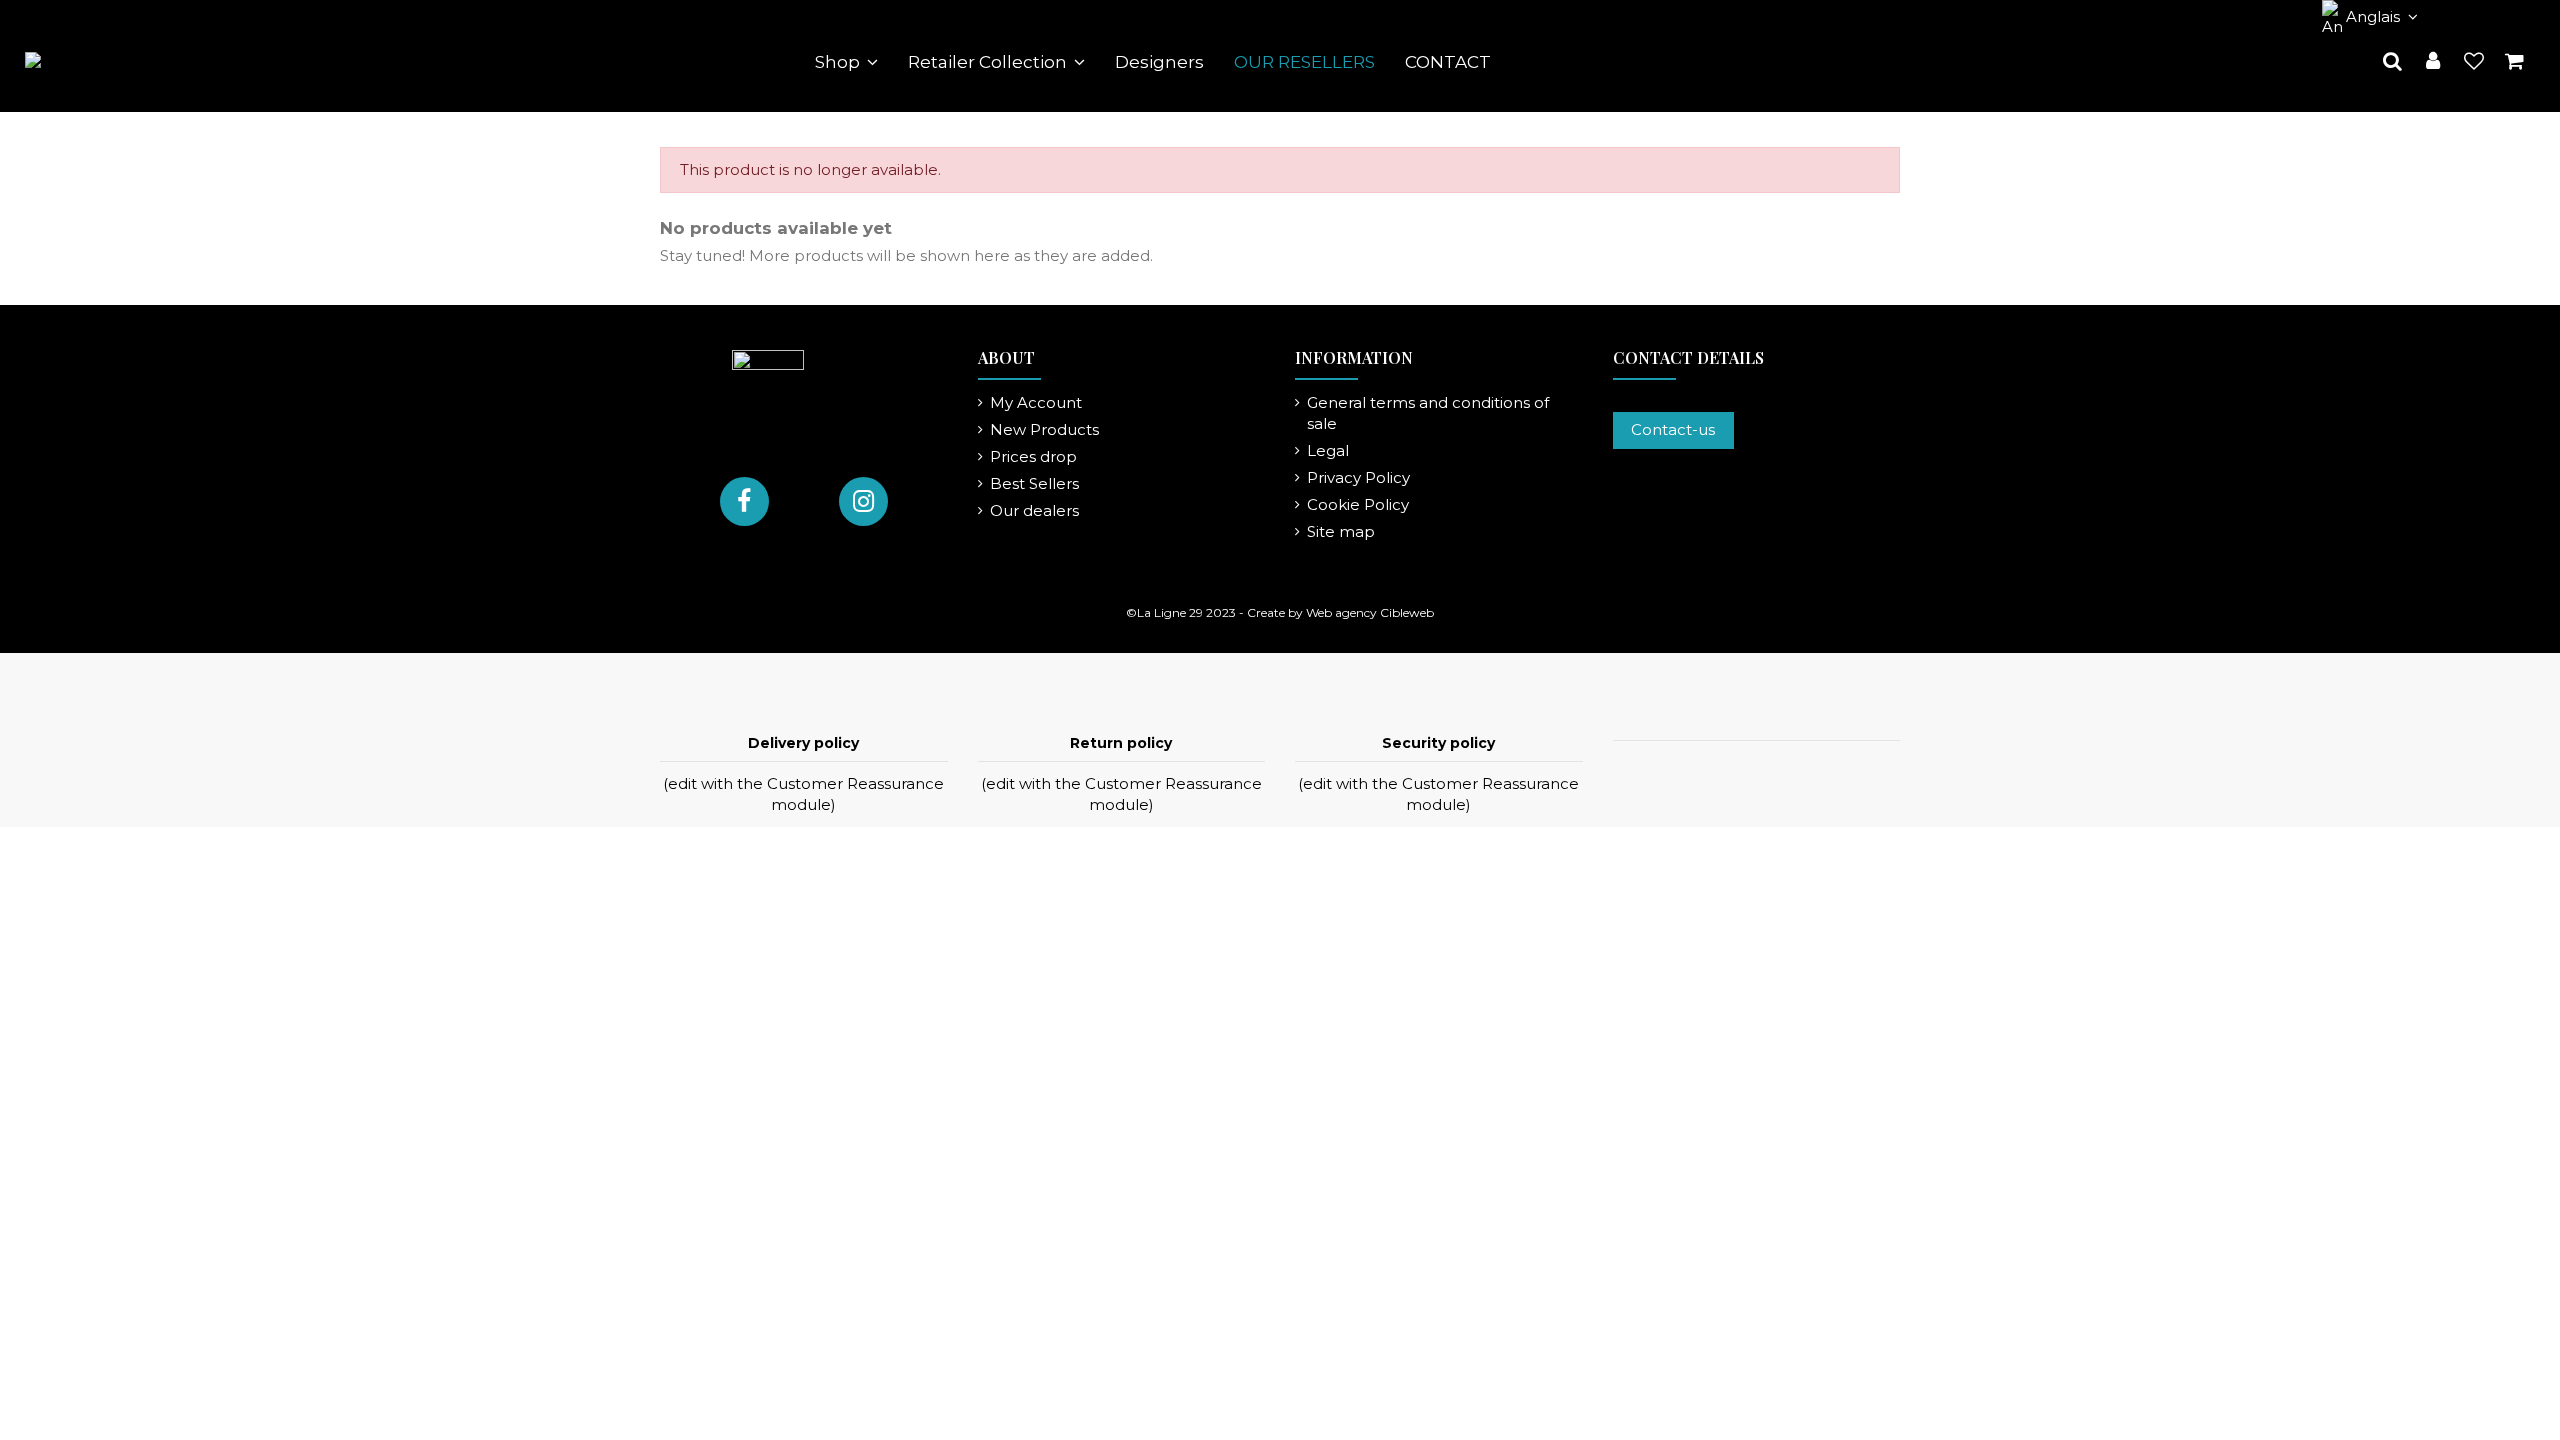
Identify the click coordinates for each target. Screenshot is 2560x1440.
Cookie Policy (1358, 504)
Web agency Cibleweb (1370, 612)
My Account (1036, 402)
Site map (1341, 531)
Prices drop (1033, 456)
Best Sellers (1034, 483)
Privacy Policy (1358, 477)
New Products (1044, 429)
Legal (1328, 450)
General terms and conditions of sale (1428, 413)
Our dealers (1034, 510)
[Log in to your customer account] (2433, 62)
